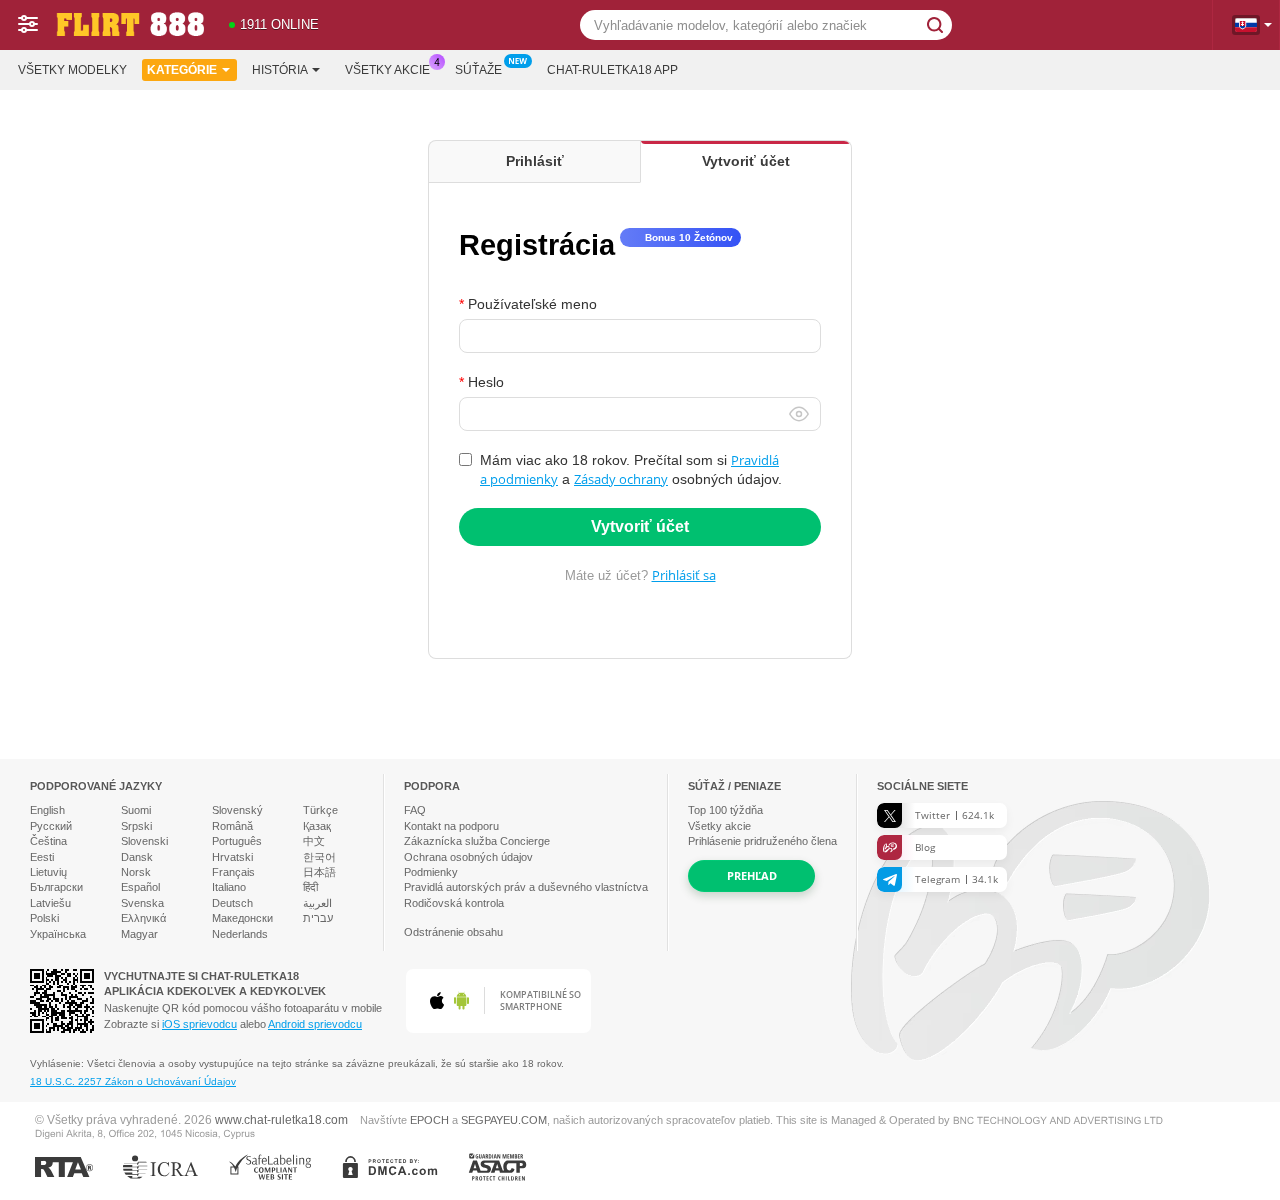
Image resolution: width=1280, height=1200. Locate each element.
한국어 (319, 857)
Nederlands (240, 934)
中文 (314, 841)
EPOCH (429, 1120)
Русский (51, 826)
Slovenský (237, 810)
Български (56, 887)
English (47, 810)
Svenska (142, 903)
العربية (317, 903)
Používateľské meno (532, 304)
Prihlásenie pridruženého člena (762, 841)
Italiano (229, 887)
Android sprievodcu (315, 1024)
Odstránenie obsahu (453, 932)
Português (237, 841)
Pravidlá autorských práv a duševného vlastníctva (526, 887)
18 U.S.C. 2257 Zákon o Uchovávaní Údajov (133, 1081)
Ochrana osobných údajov (468, 857)
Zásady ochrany (621, 479)
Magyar (139, 934)
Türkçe (320, 810)
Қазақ (317, 826)
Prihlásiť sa (684, 575)
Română (232, 826)
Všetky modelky (72, 70)
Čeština (48, 841)
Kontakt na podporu (451, 826)
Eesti (42, 857)
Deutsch (232, 903)
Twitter (954, 815)
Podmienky (431, 872)
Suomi (136, 810)
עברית (318, 918)
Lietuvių (48, 872)
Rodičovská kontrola (454, 903)
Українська (58, 934)
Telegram (956, 879)
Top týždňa (725, 810)
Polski (44, 918)
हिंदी (310, 887)
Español (140, 887)
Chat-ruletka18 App (612, 70)
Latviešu (50, 903)
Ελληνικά (143, 918)
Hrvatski (232, 857)
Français (233, 872)
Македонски (242, 918)
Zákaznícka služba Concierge (477, 841)
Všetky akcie (387, 70)
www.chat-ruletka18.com (281, 1119)
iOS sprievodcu (199, 1024)
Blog (925, 847)
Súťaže (478, 70)
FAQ (415, 810)
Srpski (136, 826)
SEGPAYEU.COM (504, 1120)
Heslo (486, 382)
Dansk (137, 857)
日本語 (319, 872)
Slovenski (144, 841)
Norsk (136, 872)
